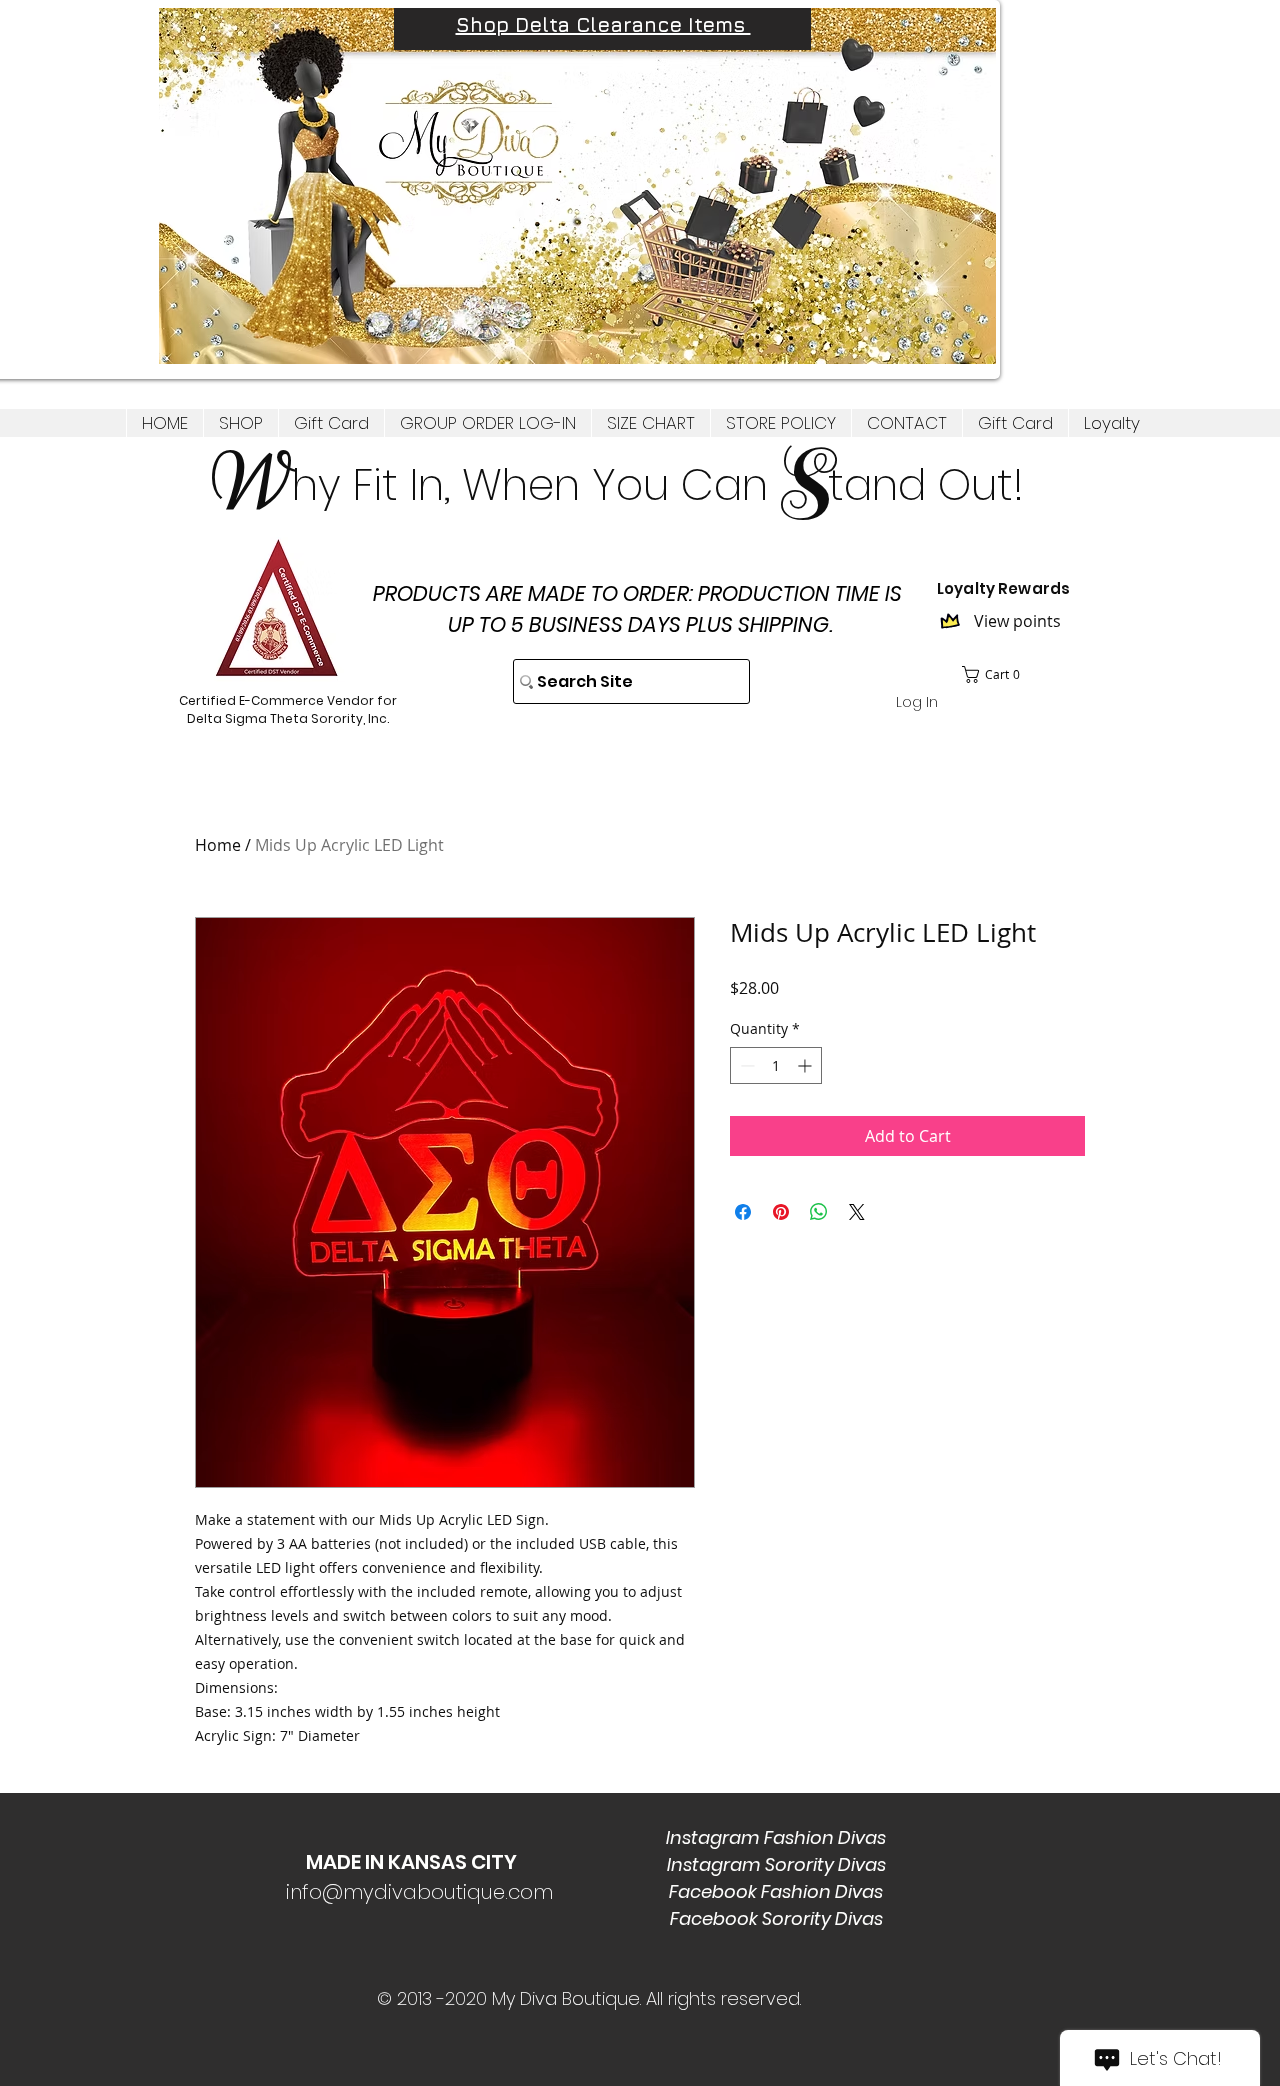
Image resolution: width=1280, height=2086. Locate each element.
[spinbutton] (776, 1065)
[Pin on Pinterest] (781, 1212)
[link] (997, 674)
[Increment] (806, 1065)
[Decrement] (745, 1065)
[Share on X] (857, 1212)
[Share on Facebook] (743, 1212)
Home (218, 845)
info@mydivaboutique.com (419, 1892)
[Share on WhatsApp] (819, 1212)
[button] (240, 423)
